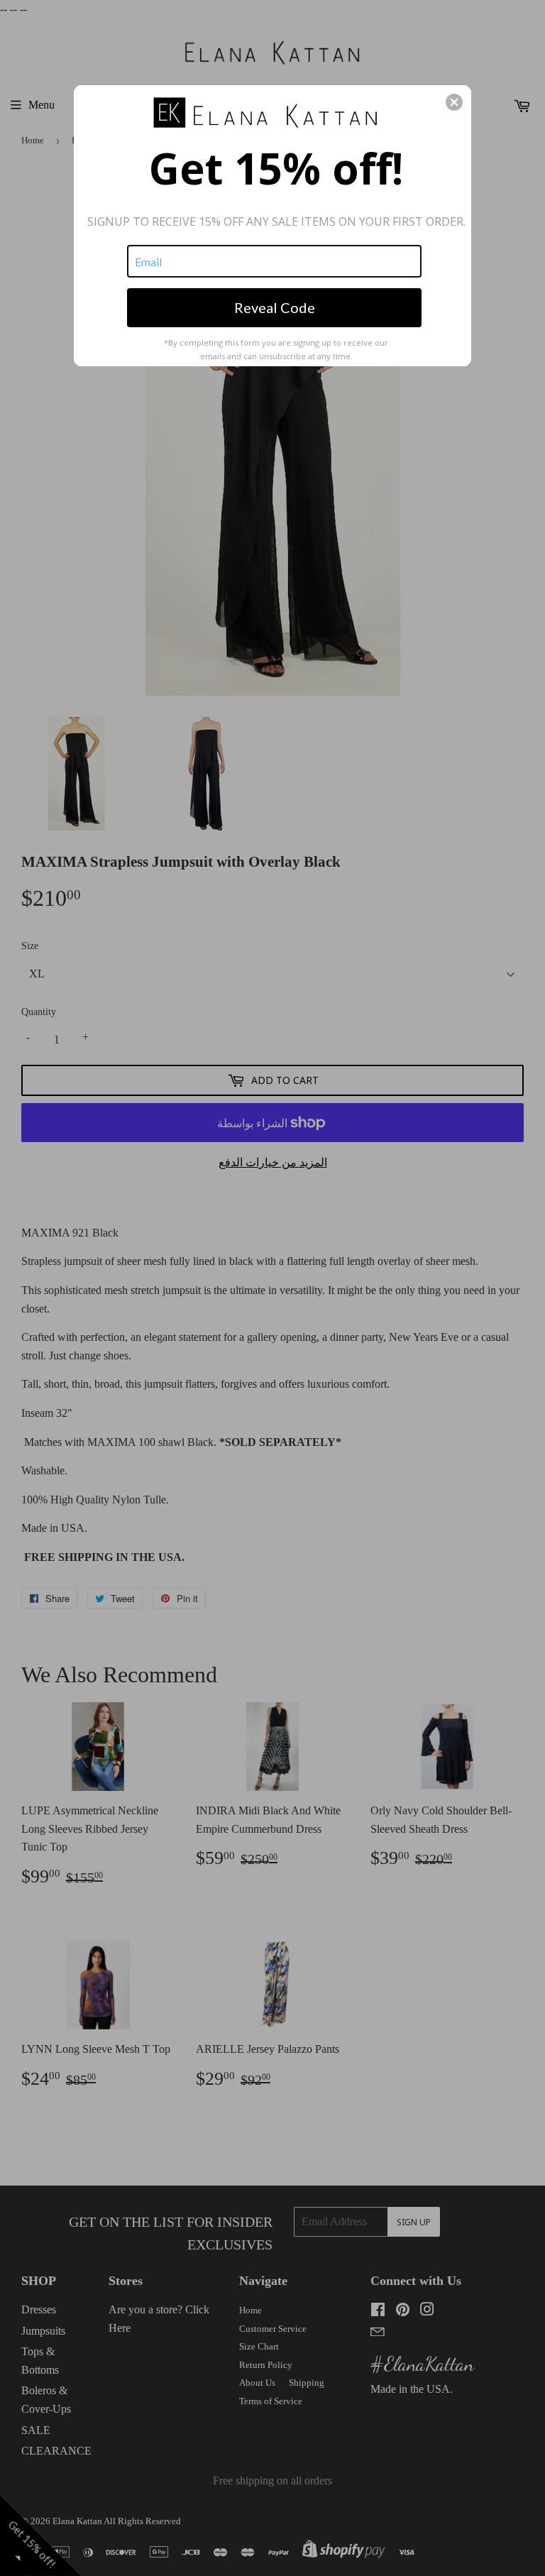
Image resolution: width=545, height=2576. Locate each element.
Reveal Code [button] (275, 307)
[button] (454, 102)
